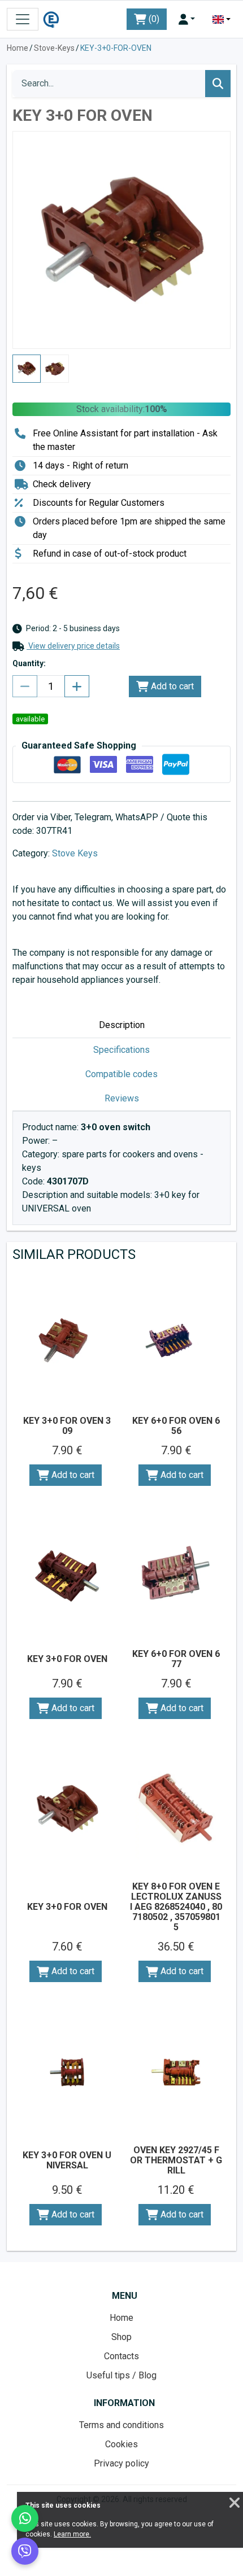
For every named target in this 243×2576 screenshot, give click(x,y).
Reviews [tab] (122, 1098)
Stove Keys (75, 853)
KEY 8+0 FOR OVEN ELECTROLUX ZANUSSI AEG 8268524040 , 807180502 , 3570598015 (176, 1907)
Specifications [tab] (121, 1050)
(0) (153, 19)
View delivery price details (73, 646)
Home (18, 48)
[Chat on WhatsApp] (25, 2518)
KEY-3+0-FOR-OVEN (116, 48)
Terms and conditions (121, 2425)
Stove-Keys (54, 48)
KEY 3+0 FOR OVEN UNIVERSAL (67, 2160)
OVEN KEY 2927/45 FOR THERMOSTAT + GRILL (176, 2160)
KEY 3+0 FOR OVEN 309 (67, 1426)
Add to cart (171, 686)
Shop (121, 2337)
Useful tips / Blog (121, 2375)
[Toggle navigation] (23, 19)
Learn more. (72, 2534)
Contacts (121, 2356)
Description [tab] (122, 1025)
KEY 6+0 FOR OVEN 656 (176, 1426)
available (30, 719)
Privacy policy (121, 2463)
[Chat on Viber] (25, 2551)
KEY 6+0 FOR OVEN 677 (176, 1659)
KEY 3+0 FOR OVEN (67, 1659)
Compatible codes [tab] (121, 1074)
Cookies (121, 2444)
